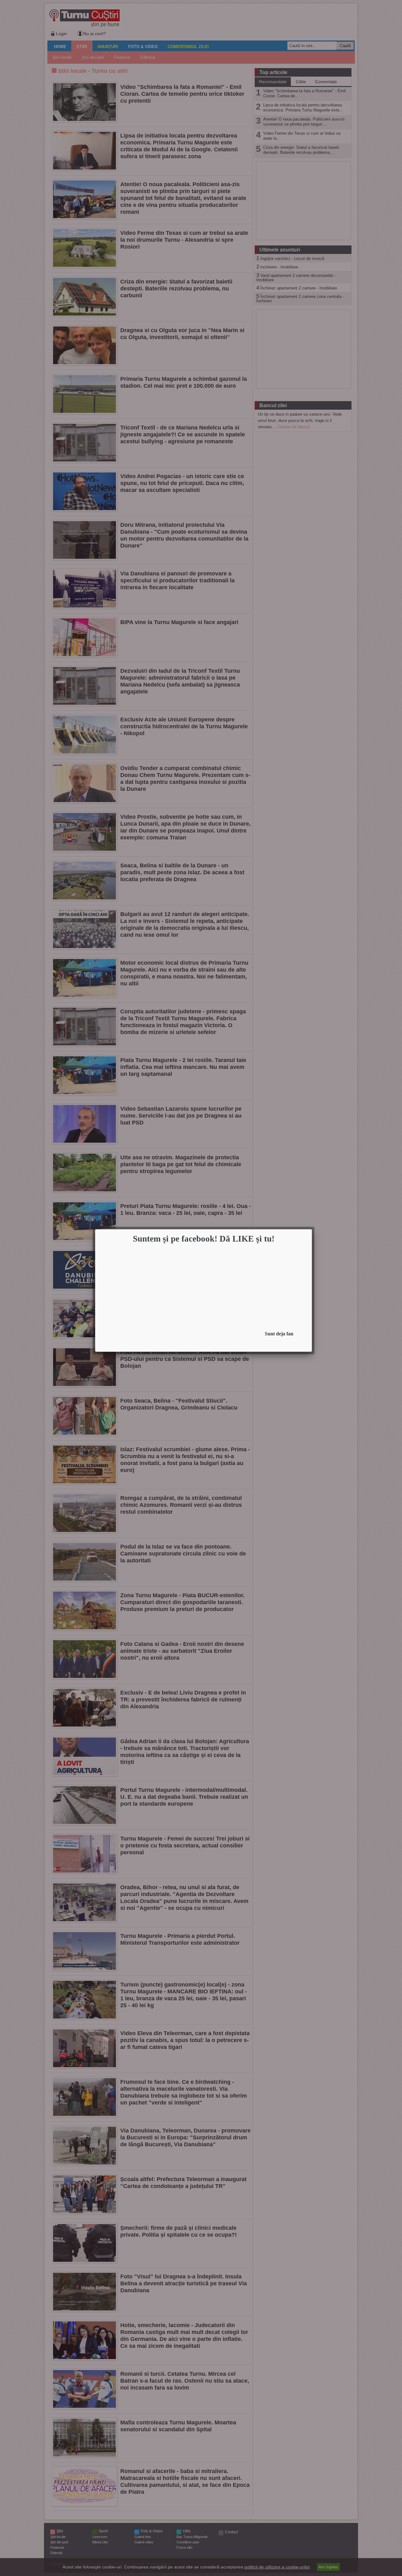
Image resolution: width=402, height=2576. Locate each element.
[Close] (310, 1231)
